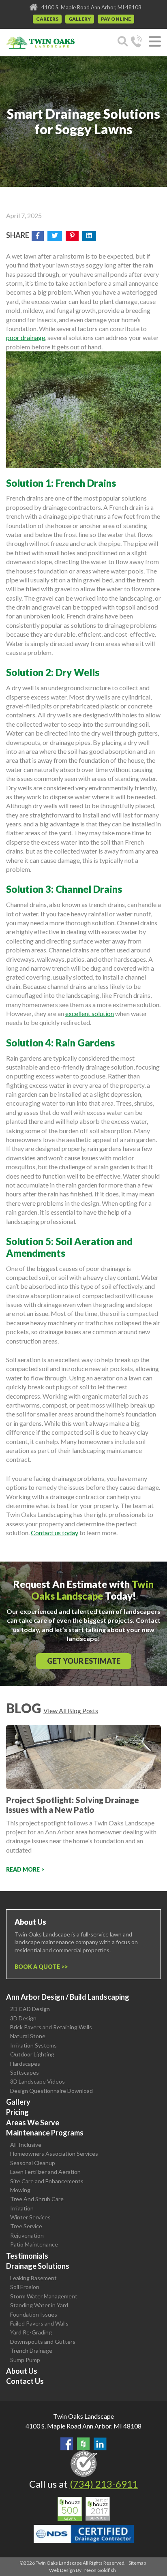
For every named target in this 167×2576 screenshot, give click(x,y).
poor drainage (26, 337)
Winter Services (30, 2217)
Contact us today (55, 1533)
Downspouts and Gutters (43, 2342)
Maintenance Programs (45, 2133)
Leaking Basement (33, 2278)
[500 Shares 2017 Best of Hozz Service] (84, 2509)
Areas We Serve (33, 2122)
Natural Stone (28, 2036)
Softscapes (25, 2072)
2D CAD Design (30, 2009)
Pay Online (116, 19)
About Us (22, 2371)
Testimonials (27, 2256)
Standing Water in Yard (39, 2305)
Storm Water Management (44, 2296)
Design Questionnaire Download (51, 2091)
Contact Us (25, 2381)
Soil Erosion (25, 2287)
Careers (47, 19)
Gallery (80, 19)
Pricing (17, 2112)
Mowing (20, 2190)
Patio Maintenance (34, 2244)
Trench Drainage (31, 2350)
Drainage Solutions (38, 2266)
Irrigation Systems (33, 2045)
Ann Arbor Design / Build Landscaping (68, 1997)
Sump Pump (25, 2360)
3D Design (23, 2018)
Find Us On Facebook (67, 2444)
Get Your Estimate (84, 1661)
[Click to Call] (137, 43)
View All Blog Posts (71, 1711)
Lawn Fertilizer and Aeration (45, 2172)
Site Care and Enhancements (47, 2181)
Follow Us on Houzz (83, 2444)
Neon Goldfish (100, 2570)
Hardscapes (25, 2064)
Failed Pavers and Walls (39, 2323)
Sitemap (137, 2563)
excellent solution (90, 1013)
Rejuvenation (27, 2235)
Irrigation (22, 2208)
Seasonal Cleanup (33, 2163)
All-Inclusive (26, 2145)
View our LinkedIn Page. (100, 2444)
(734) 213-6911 (104, 2484)
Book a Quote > (40, 1967)
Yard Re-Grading (31, 2332)
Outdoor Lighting (32, 2054)
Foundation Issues (34, 2314)
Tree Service (26, 2226)
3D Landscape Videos (37, 2081)
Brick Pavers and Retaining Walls (51, 2027)
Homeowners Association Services (54, 2153)
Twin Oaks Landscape (83, 2416)
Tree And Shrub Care (37, 2199)
